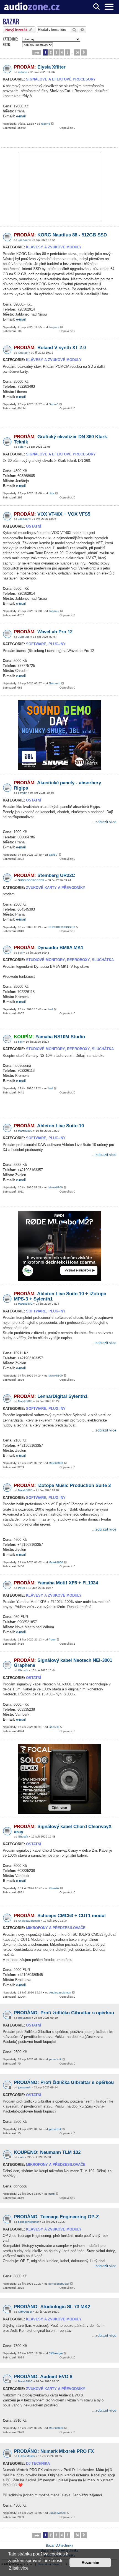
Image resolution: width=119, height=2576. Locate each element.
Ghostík (23, 1670)
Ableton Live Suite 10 (49, 1126)
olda (21, 447)
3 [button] (56, 52)
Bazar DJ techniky (59, 2545)
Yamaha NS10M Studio (49, 1037)
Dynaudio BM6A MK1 (49, 948)
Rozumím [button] (90, 2562)
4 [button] (62, 52)
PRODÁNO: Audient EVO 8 (43, 2377)
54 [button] (77, 52)
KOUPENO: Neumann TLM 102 (47, 2152)
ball (20, 953)
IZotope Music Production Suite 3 (62, 1485)
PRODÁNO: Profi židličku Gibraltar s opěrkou (64, 2013)
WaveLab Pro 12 (43, 632)
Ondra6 (23, 353)
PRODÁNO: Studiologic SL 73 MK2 (52, 2307)
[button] (37, 52)
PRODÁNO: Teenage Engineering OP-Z (56, 2217)
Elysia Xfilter (40, 67)
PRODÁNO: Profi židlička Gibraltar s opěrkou (64, 2082)
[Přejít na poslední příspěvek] (53, 124)
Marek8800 (25, 1131)
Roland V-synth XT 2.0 (50, 348)
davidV (22, 793)
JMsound (24, 637)
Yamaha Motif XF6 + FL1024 (56, 1583)
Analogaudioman (29, 1921)
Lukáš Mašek (26, 2456)
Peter (21, 1588)
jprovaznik (24, 2018)
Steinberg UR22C (44, 875)
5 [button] (67, 52)
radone (23, 72)
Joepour (23, 240)
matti (21, 2157)
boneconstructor (28, 2222)
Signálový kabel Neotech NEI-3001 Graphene (63, 1663)
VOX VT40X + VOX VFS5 (52, 514)
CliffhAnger (25, 2312)
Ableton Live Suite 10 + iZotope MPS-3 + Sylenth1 (60, 1296)
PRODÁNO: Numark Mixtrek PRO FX (54, 2451)
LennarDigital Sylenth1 (51, 1396)
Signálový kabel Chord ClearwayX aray (63, 1829)
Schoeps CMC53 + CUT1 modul (60, 1916)
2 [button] (51, 52)
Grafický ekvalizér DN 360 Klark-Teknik (61, 439)
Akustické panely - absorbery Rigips (57, 785)
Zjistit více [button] (19, 2568)
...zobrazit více (104, 822)
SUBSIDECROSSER (31, 880)
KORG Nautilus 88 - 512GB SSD (60, 235)
